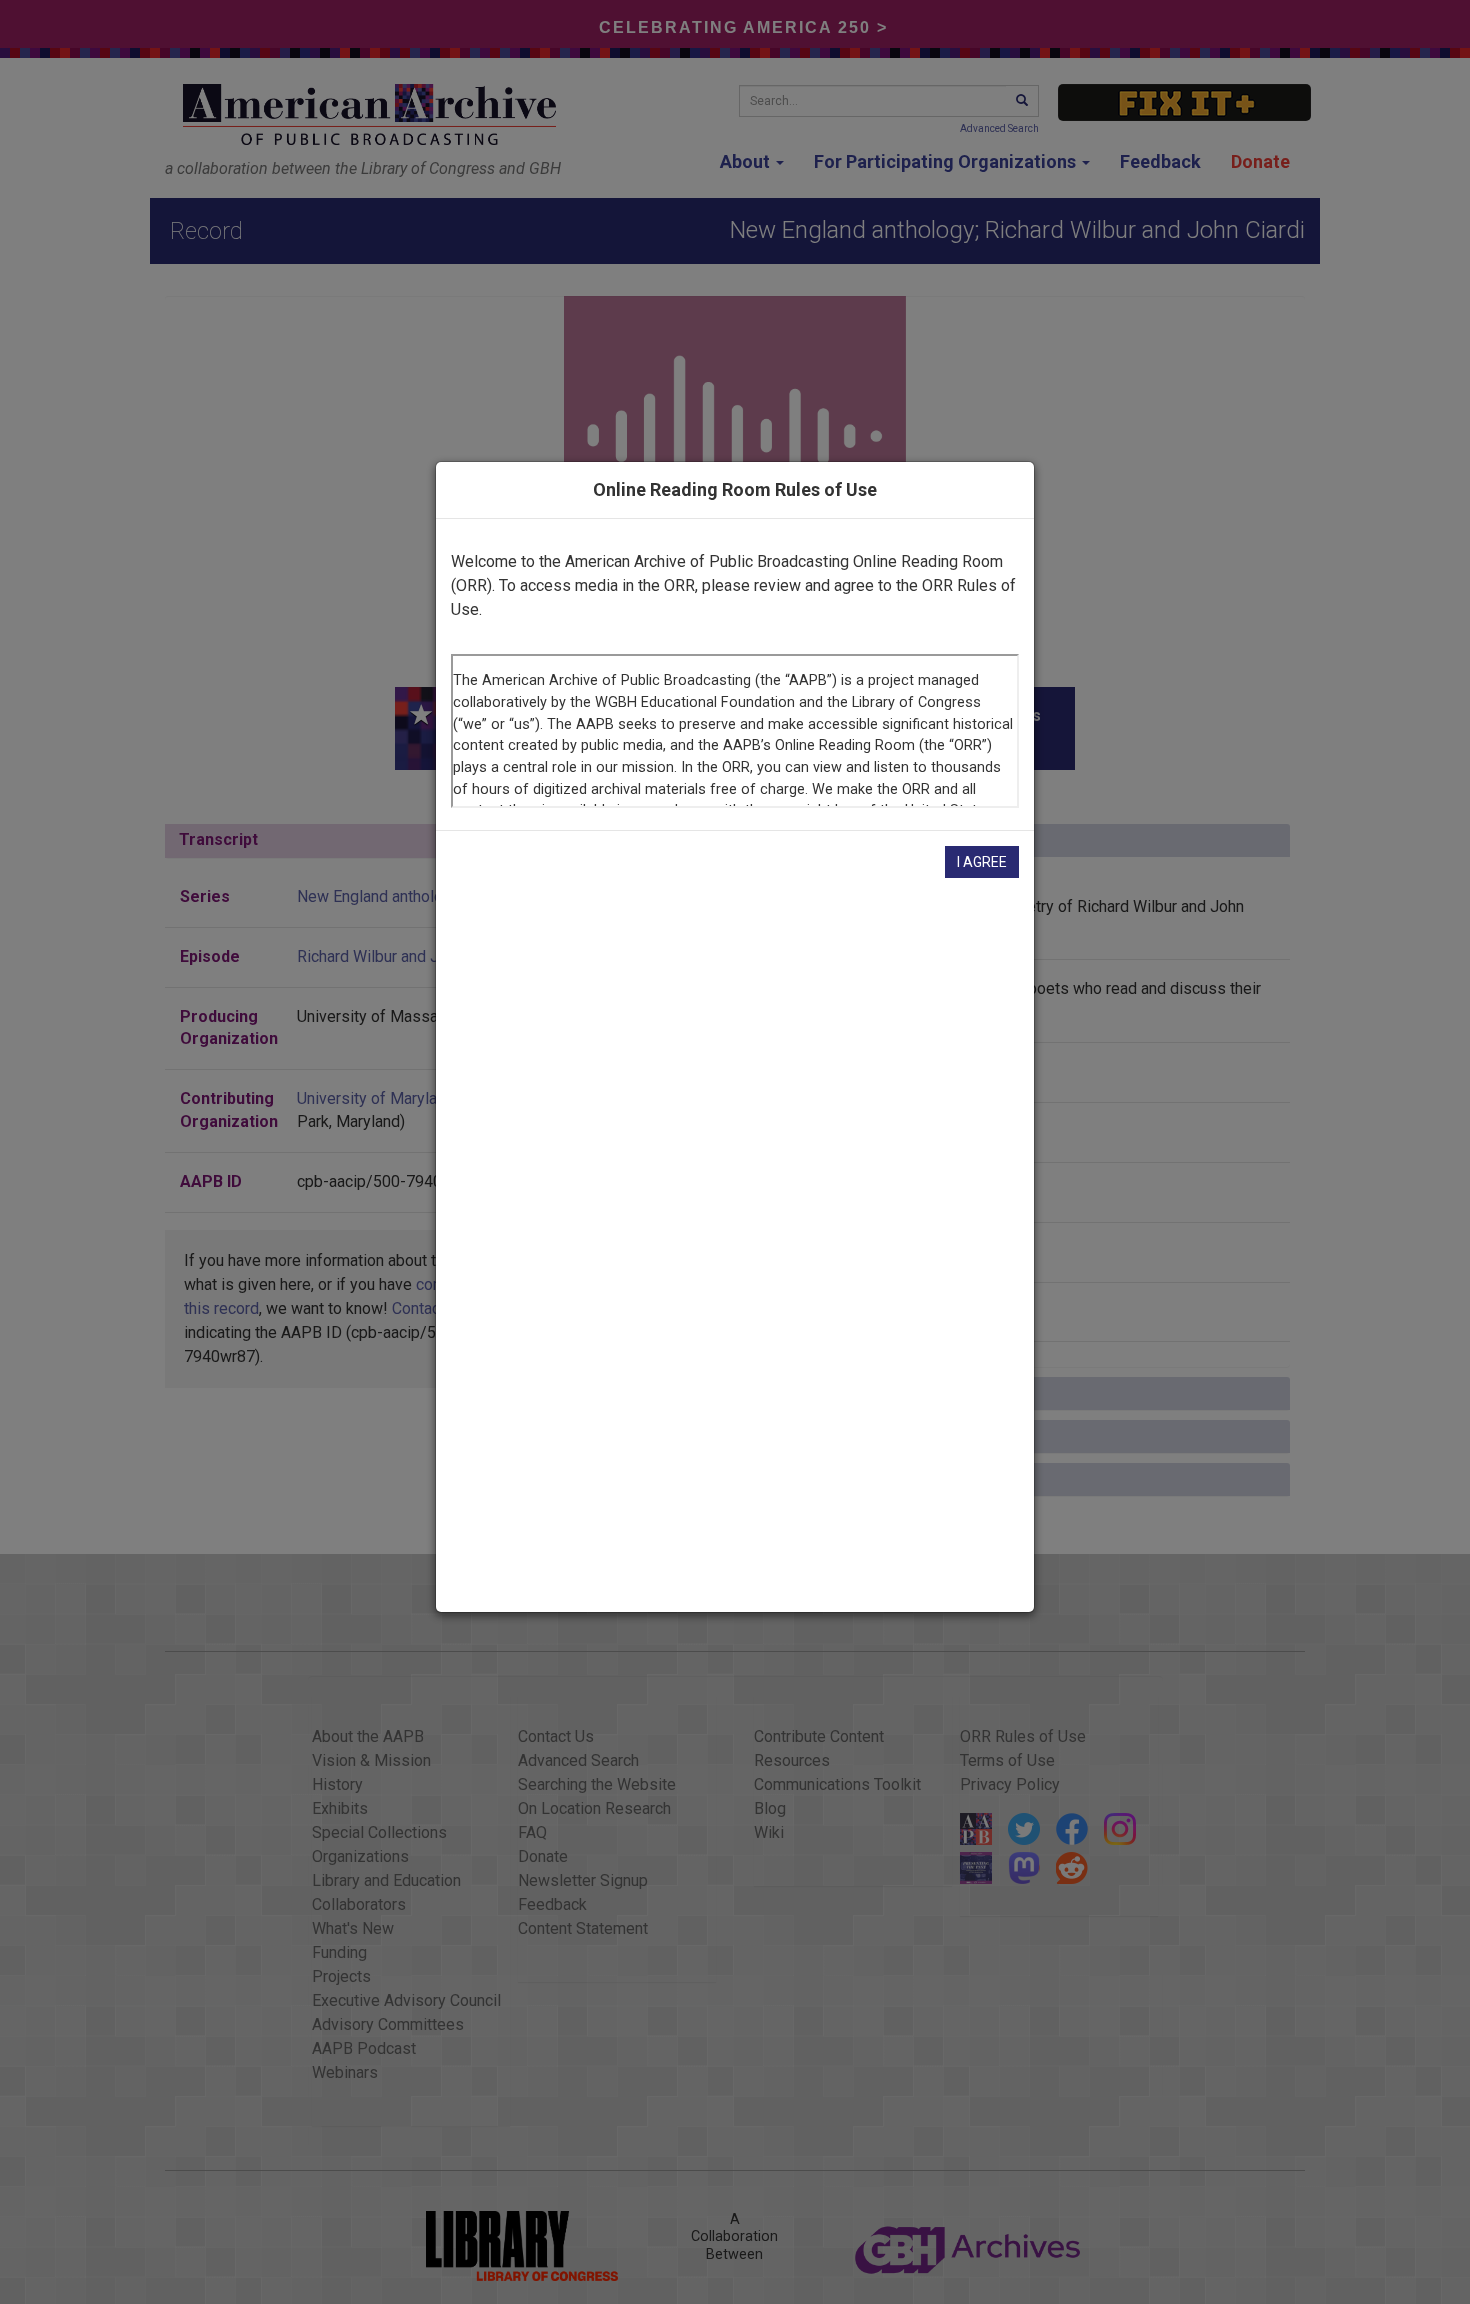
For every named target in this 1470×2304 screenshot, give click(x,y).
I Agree (982, 862)
